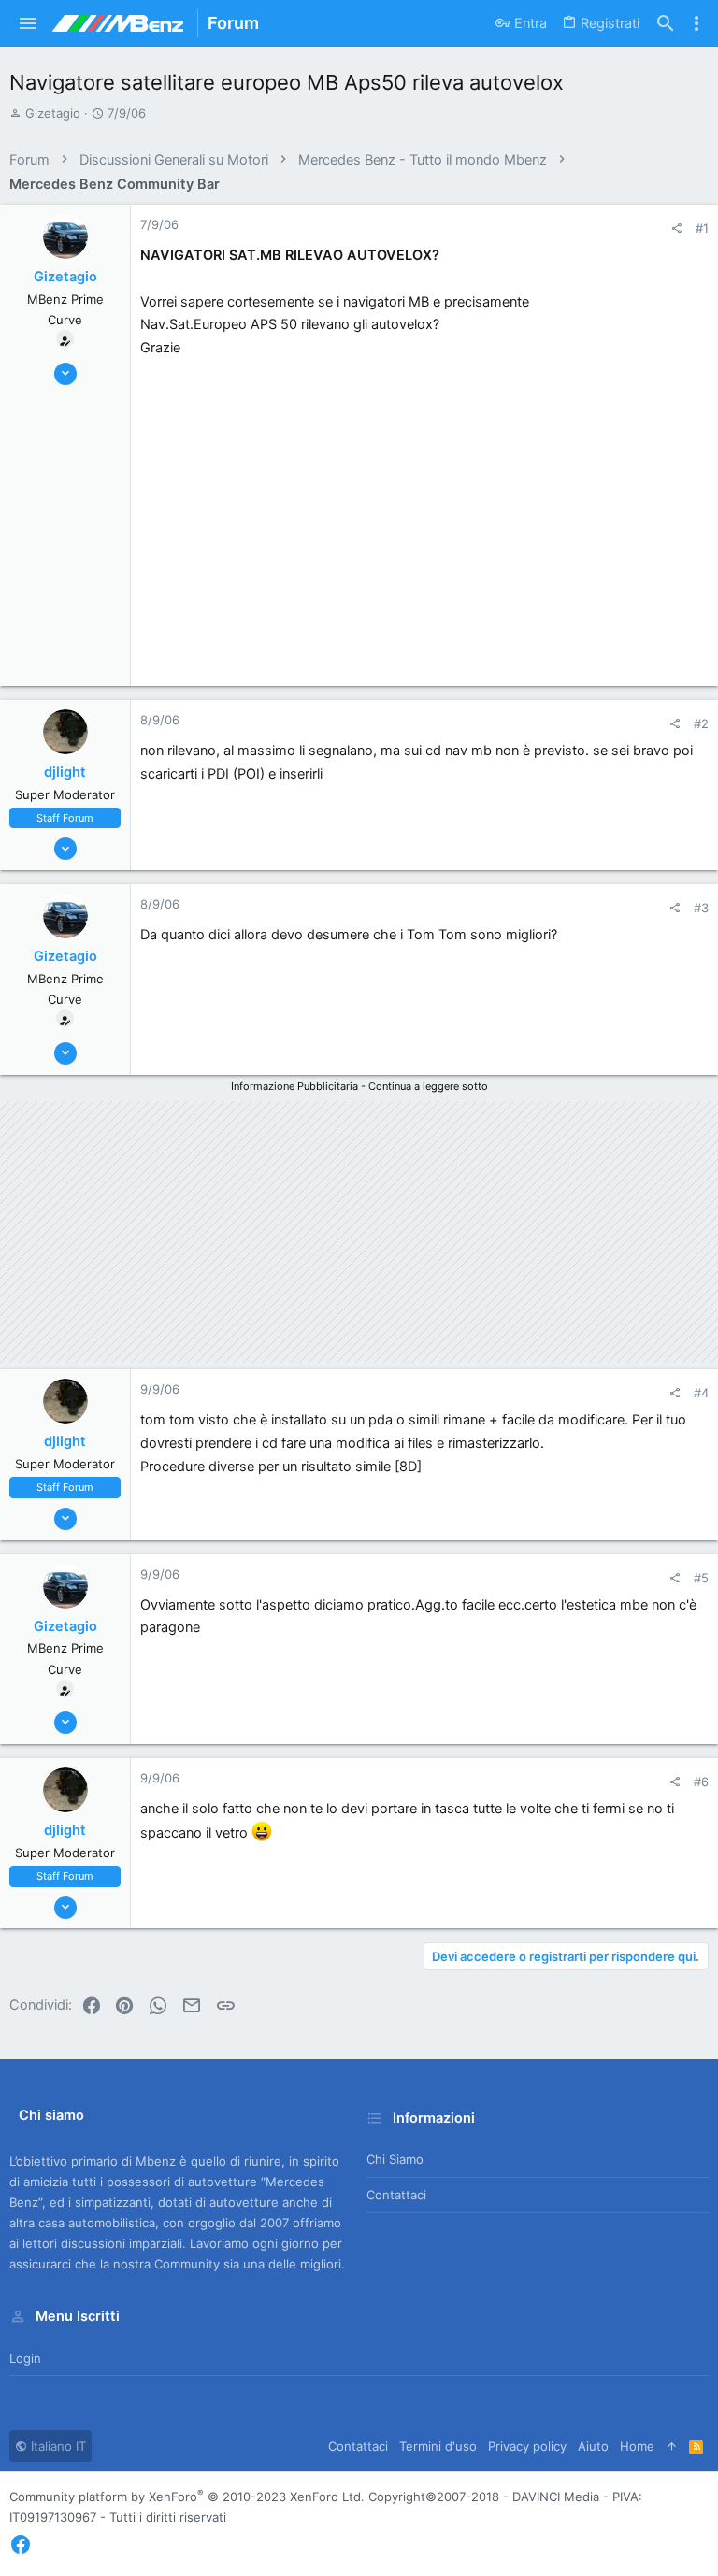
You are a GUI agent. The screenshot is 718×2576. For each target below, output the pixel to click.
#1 (702, 228)
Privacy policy (527, 2446)
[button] (29, 23)
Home (637, 2446)
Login (25, 2358)
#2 (701, 723)
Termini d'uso (438, 2446)
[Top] (672, 2446)
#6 (701, 1782)
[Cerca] (666, 24)
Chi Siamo (395, 2159)
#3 (701, 908)
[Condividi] (676, 229)
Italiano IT (57, 2446)
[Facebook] (21, 2545)
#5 (701, 1578)
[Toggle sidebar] (696, 23)
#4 (701, 1393)
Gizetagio (53, 113)
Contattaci (396, 2195)
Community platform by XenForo (187, 2497)
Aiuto (593, 2446)
